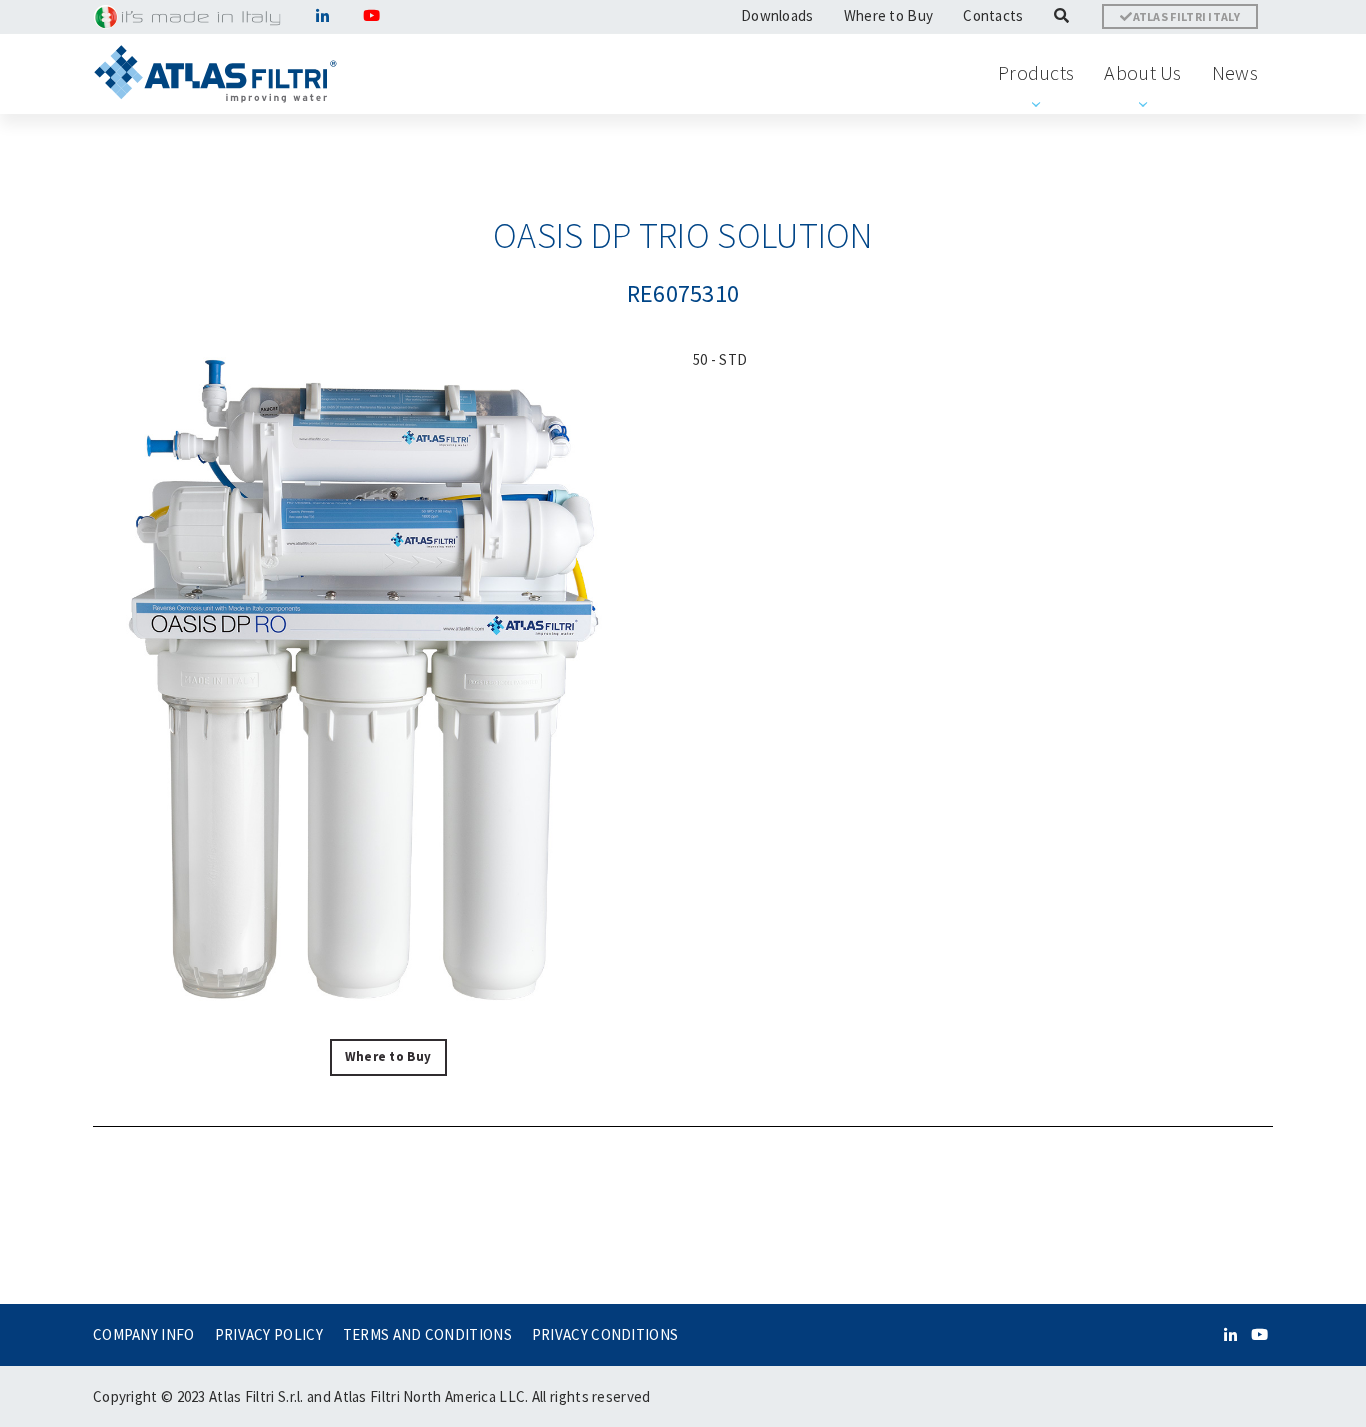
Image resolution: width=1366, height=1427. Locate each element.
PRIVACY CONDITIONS (605, 1334)
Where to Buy (889, 15)
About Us (1142, 72)
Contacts (993, 15)
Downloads (777, 15)
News (1235, 72)
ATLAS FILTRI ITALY (1186, 16)
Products (1036, 72)
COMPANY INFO (144, 1334)
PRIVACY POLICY (269, 1334)
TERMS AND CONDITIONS (427, 1334)
